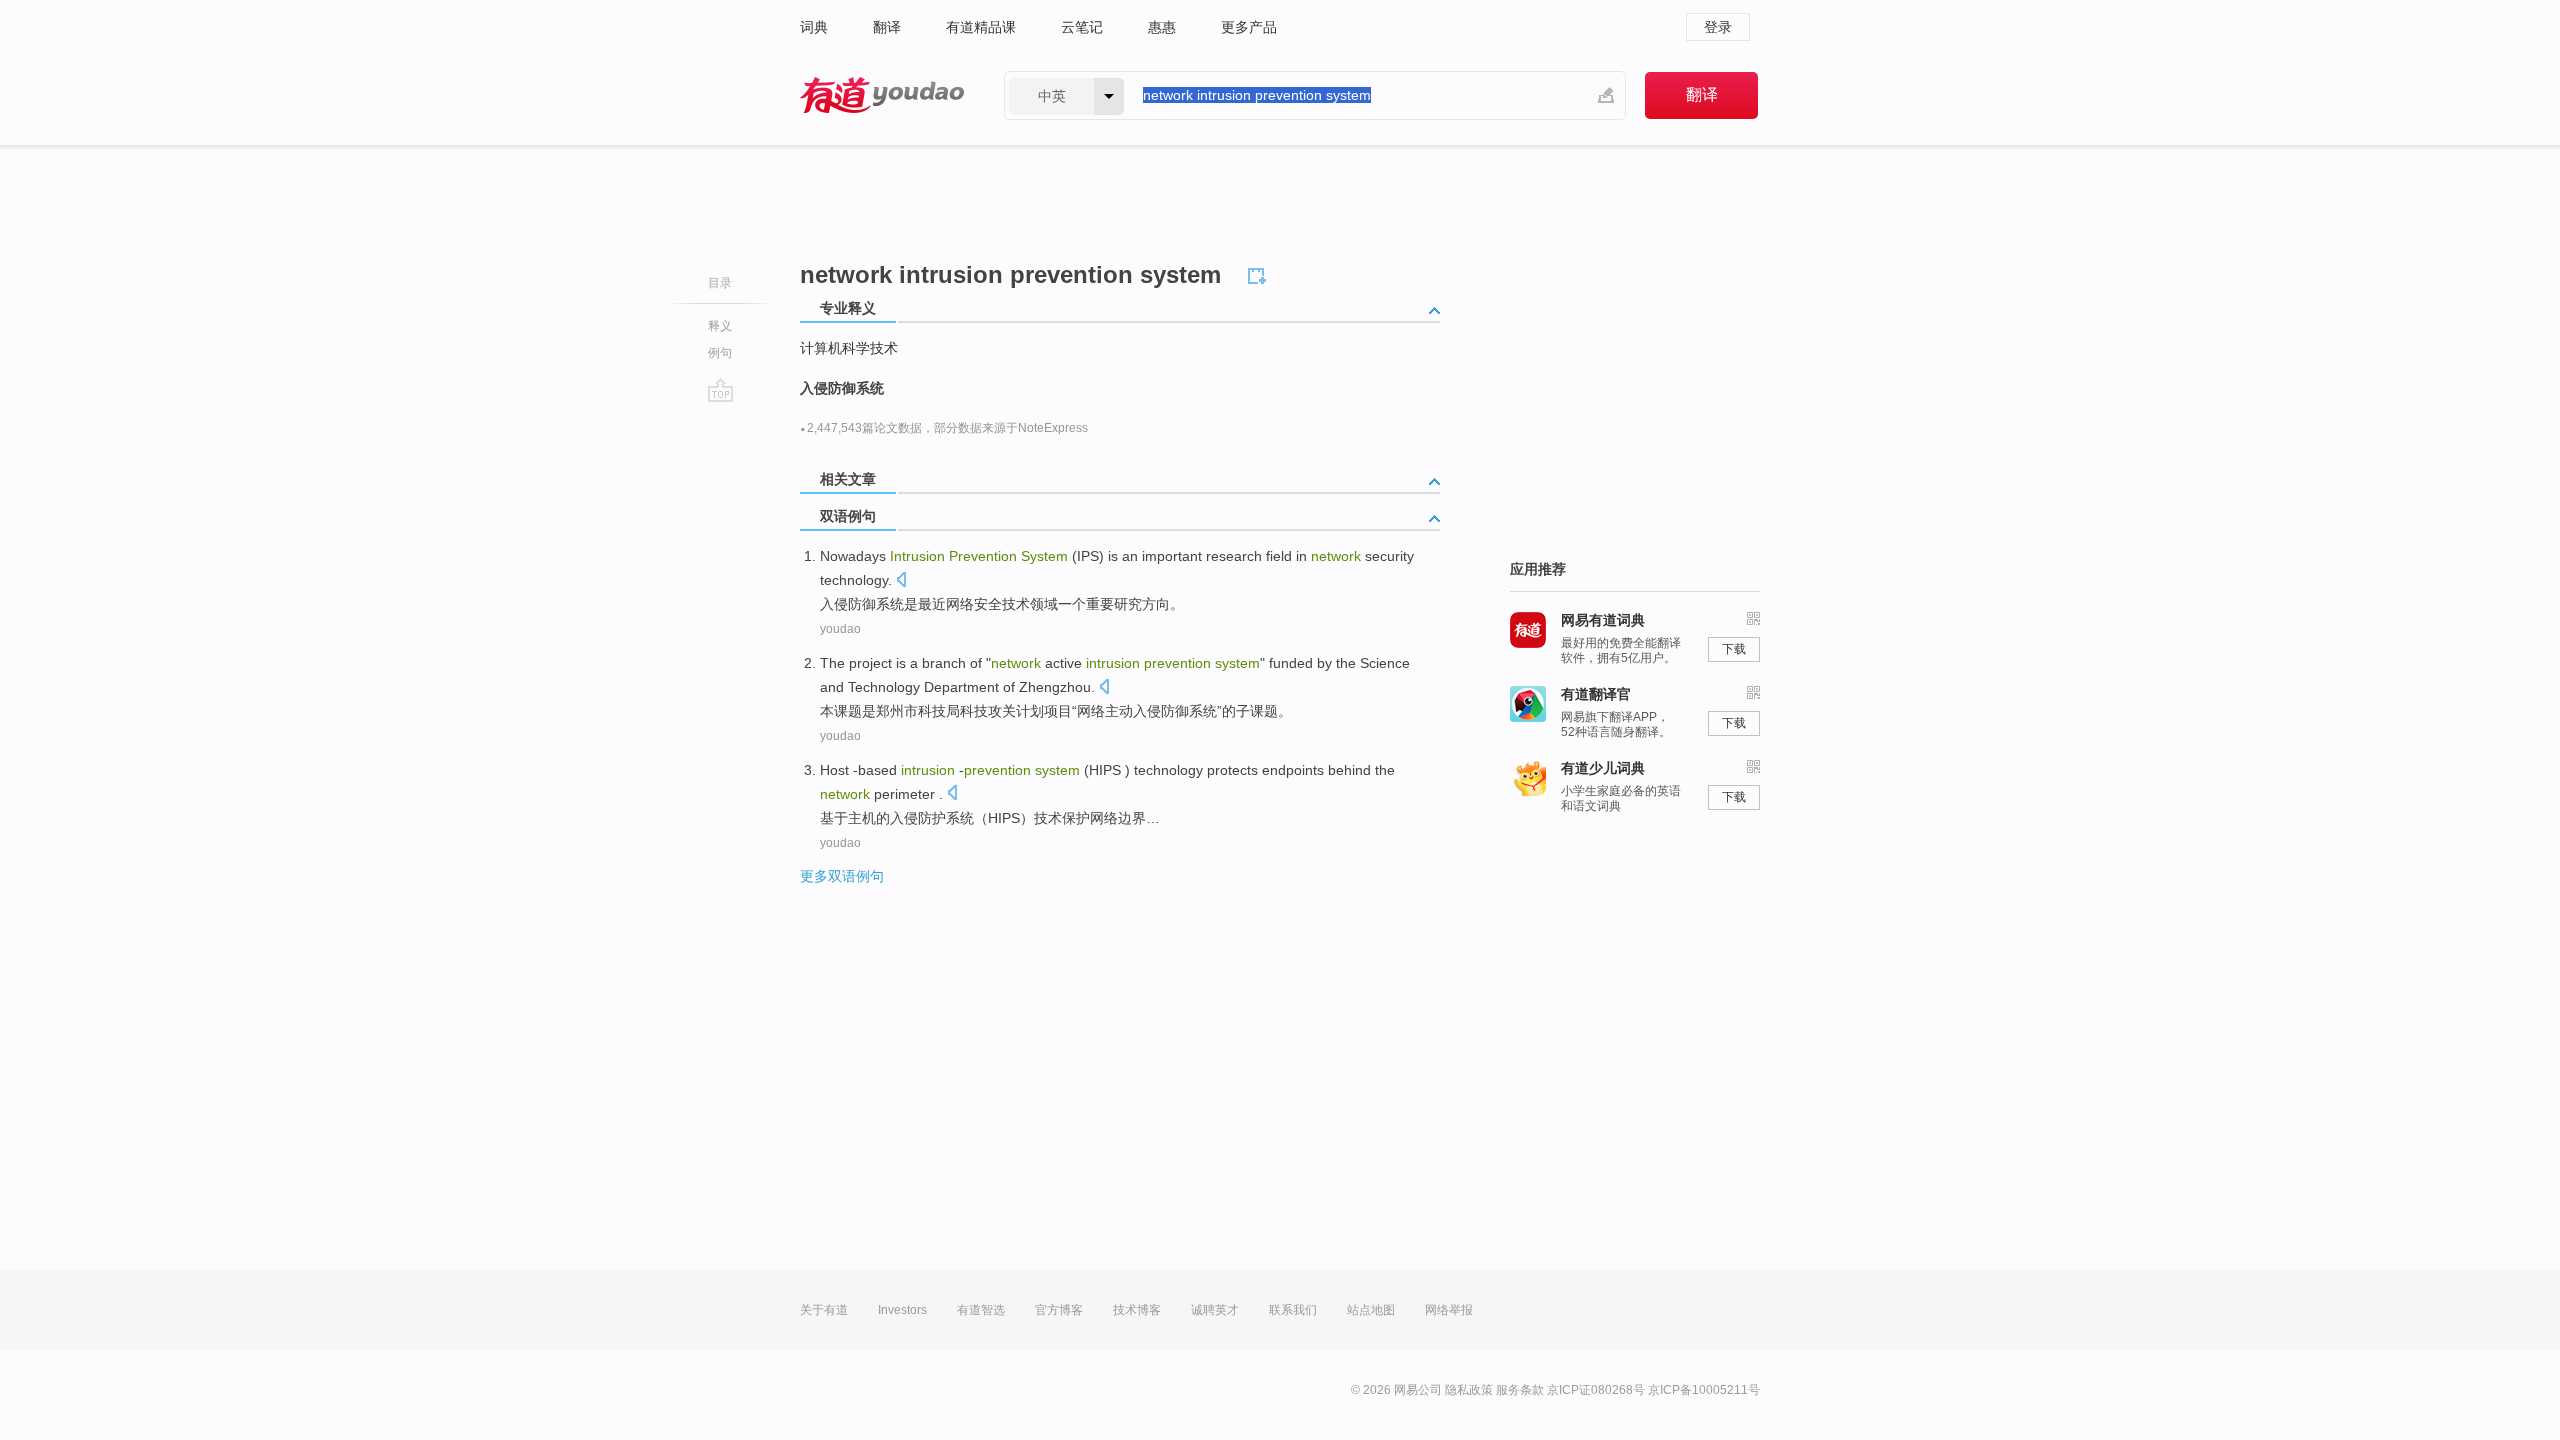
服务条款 (1520, 1390)
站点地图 (1371, 1310)
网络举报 (1449, 1310)
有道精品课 (981, 27)
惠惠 (1162, 27)
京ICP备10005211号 (1704, 1390)
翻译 (887, 27)
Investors (902, 1310)
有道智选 (981, 1310)
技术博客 (1137, 1310)
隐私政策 (1469, 1390)
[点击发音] (901, 581)
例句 (720, 353)
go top (720, 390)
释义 (720, 326)
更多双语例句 (842, 876)
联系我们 (1293, 1310)
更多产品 (1249, 27)
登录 (1718, 27)
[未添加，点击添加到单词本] (1260, 273)
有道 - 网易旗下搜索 (882, 95)
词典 (814, 27)
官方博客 (1059, 1310)
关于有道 (824, 1310)
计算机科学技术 (849, 348)
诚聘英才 (1215, 1310)
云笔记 (1082, 27)
